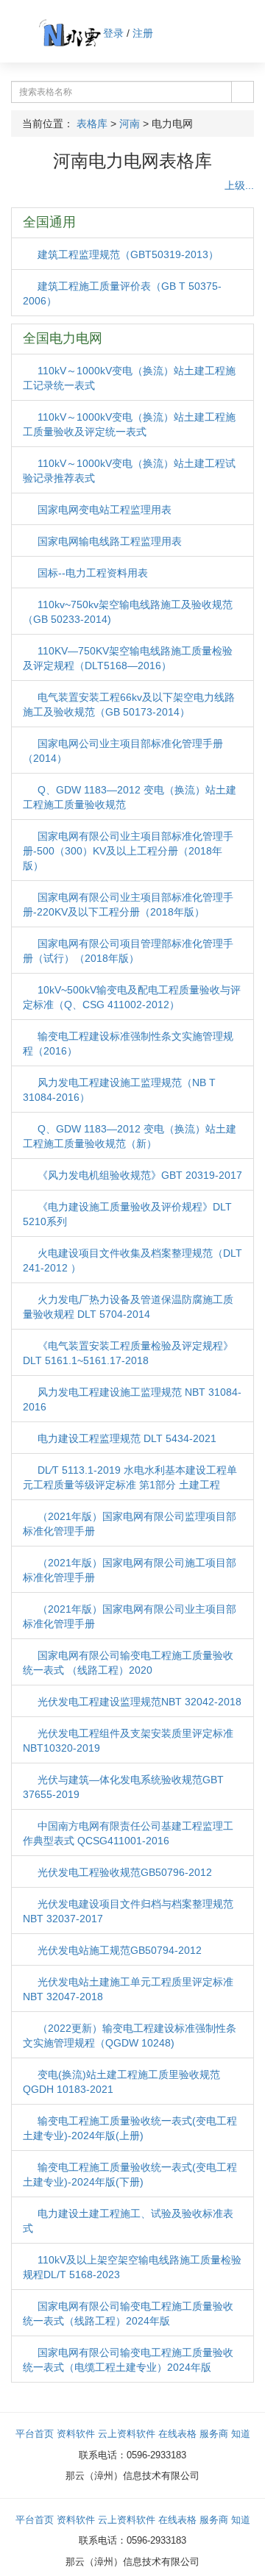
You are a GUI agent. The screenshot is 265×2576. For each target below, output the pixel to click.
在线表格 (177, 2434)
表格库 (92, 124)
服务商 (214, 2434)
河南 (130, 124)
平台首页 (35, 2434)
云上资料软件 (127, 2434)
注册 (143, 33)
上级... (238, 185)
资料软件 (76, 2434)
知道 (241, 2434)
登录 (113, 33)
